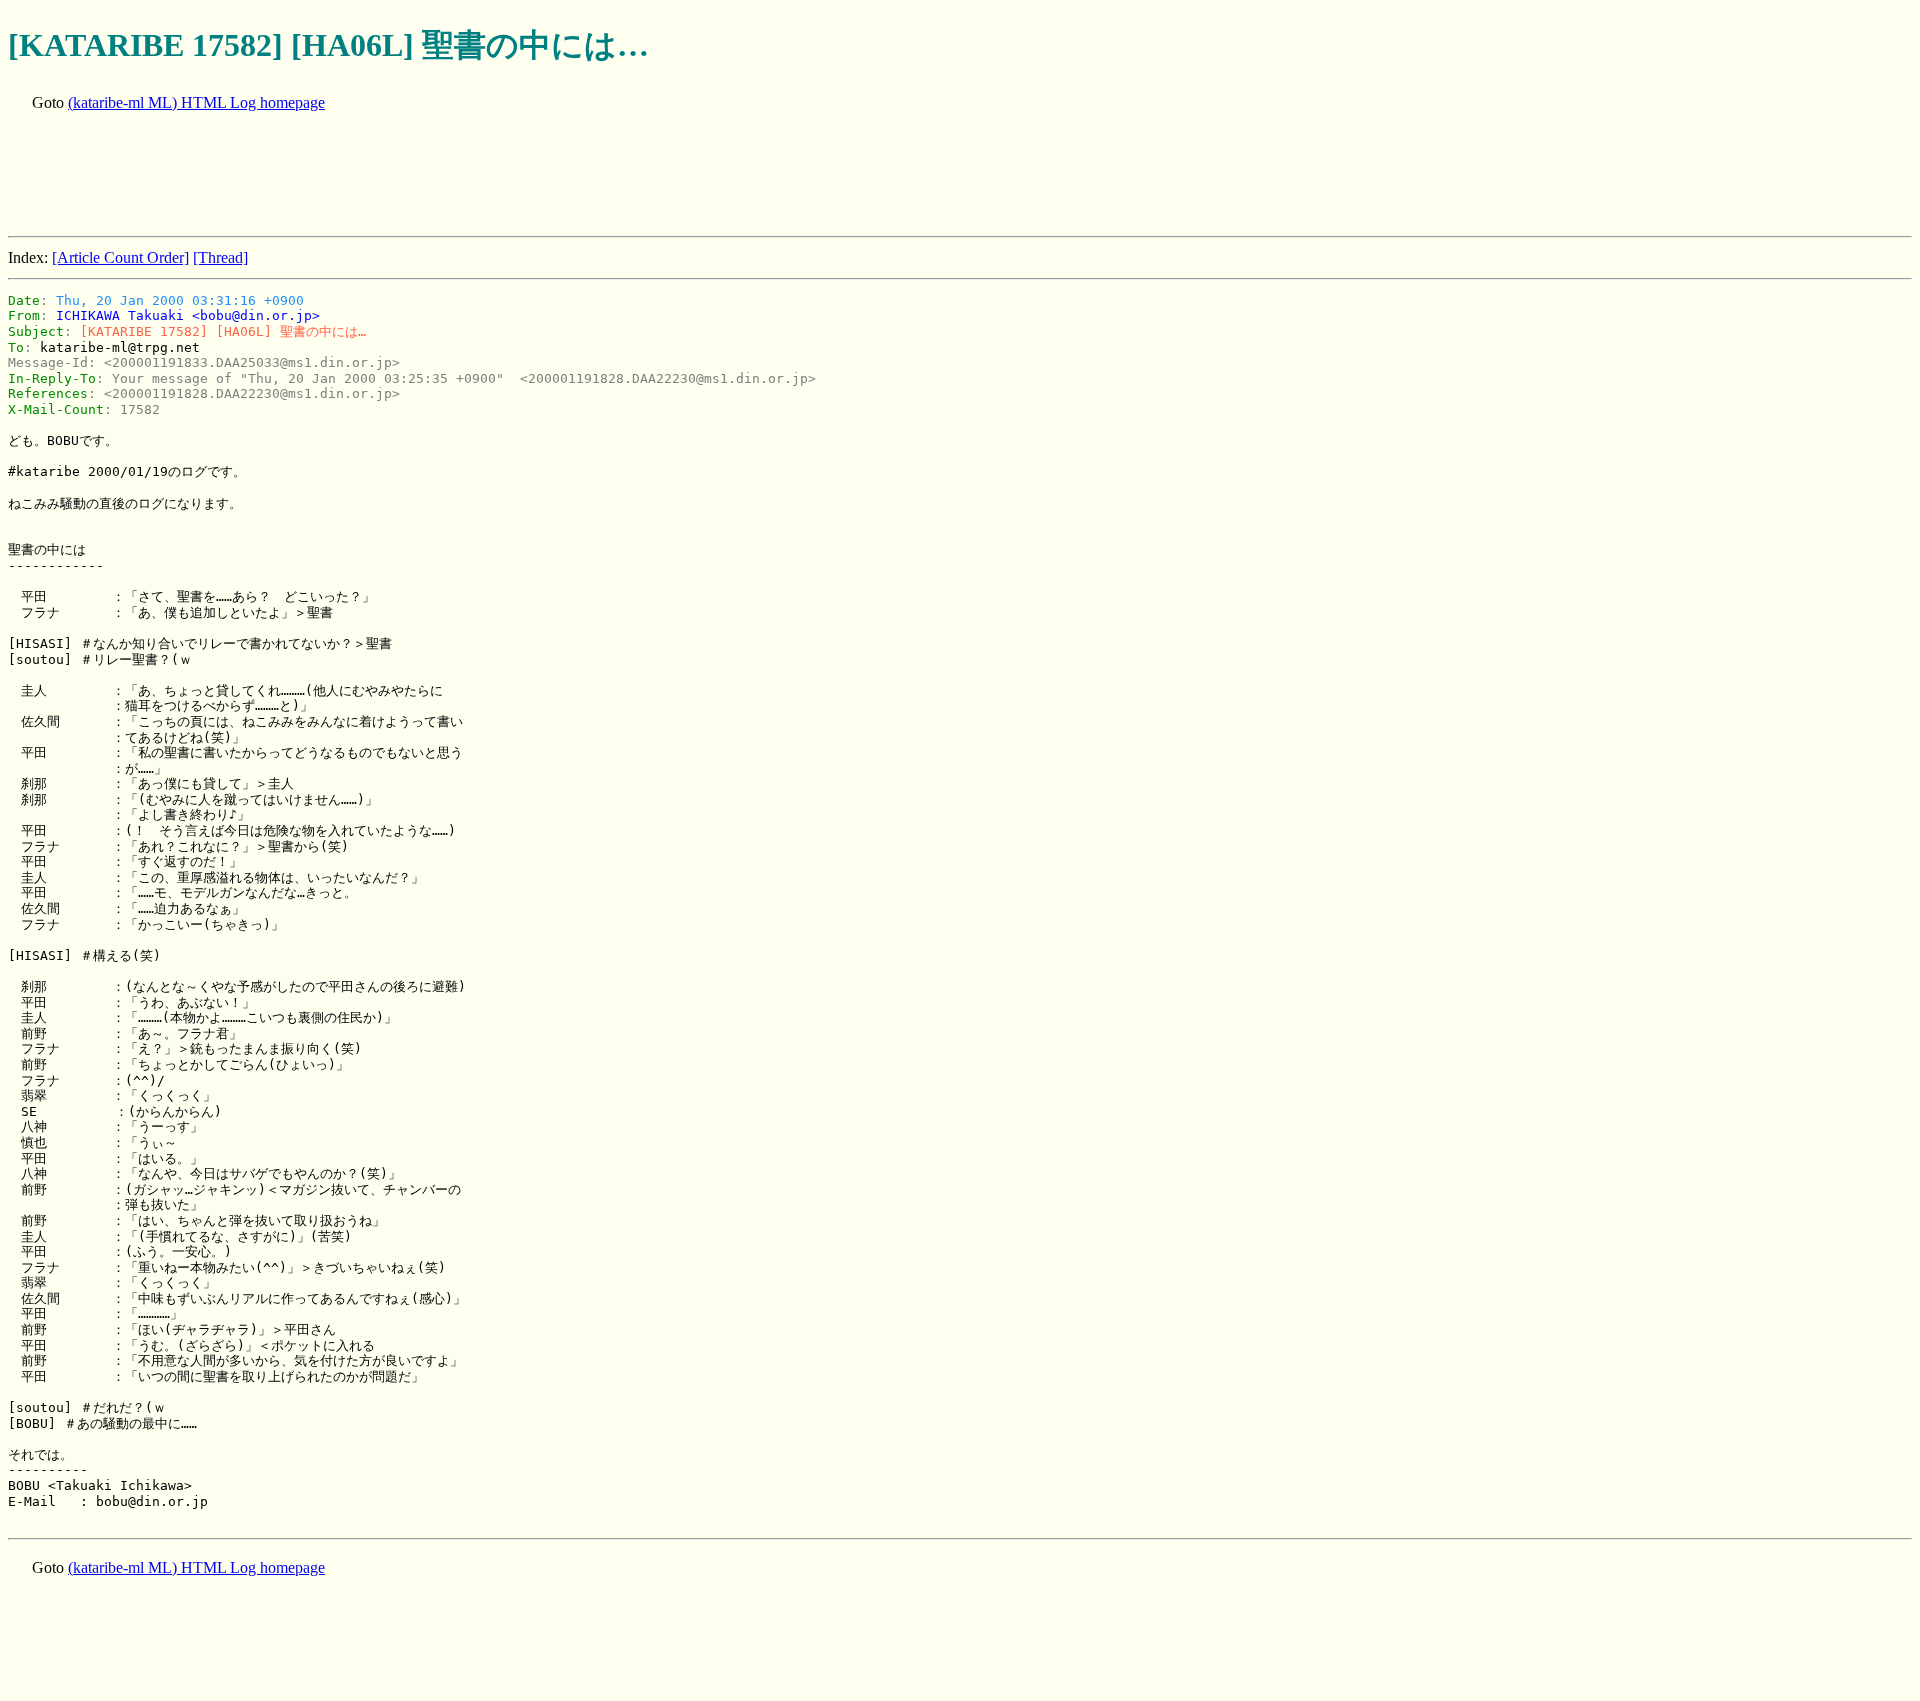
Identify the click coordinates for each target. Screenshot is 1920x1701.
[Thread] (220, 257)
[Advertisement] (372, 176)
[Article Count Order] (120, 257)
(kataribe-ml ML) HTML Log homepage (196, 102)
